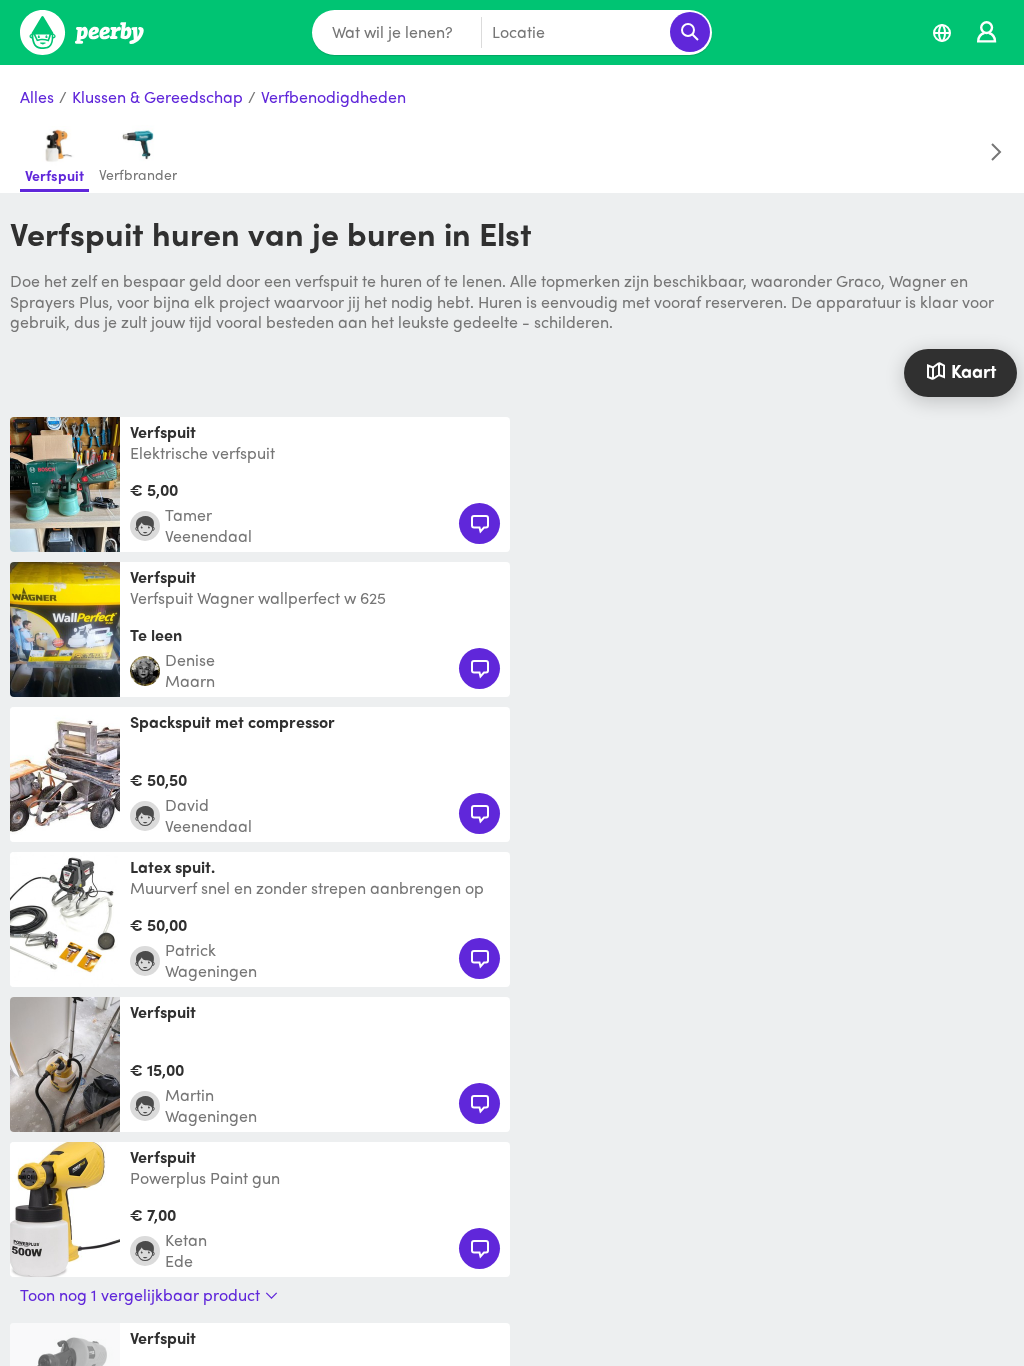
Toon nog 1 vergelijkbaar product (140, 1295)
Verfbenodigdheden (333, 97)
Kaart (973, 370)
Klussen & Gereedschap (157, 97)
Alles (37, 97)
